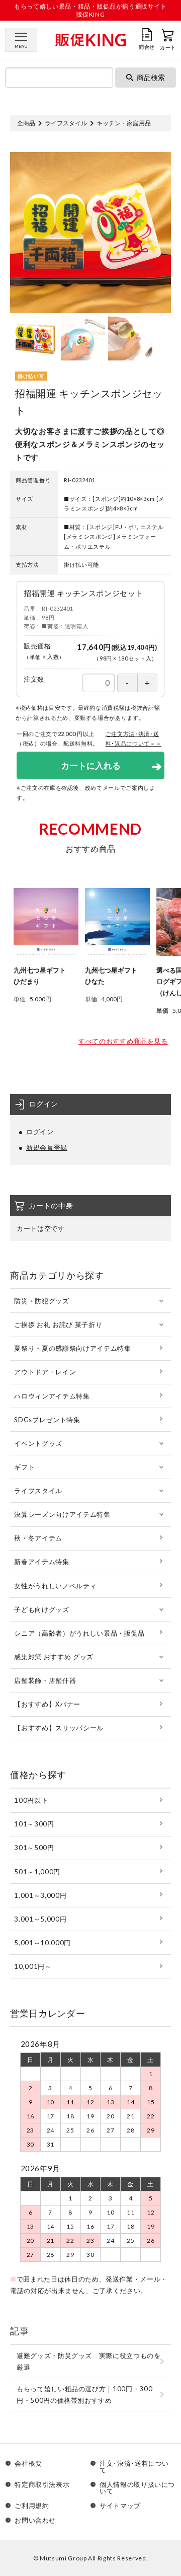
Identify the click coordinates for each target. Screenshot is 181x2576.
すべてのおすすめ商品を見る (123, 1041)
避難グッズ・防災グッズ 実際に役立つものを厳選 (89, 2361)
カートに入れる (91, 765)
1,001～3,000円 (40, 1895)
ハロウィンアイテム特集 (52, 1396)
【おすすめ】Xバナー (47, 1704)
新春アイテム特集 (41, 1562)
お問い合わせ (35, 2520)
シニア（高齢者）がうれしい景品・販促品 (79, 1633)
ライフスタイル (66, 123)
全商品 (26, 123)
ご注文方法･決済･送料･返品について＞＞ (134, 739)
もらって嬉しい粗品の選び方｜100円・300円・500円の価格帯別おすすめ (84, 2395)
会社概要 (28, 2464)
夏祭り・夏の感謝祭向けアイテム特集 (72, 1348)
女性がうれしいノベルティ (55, 1586)
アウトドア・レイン (45, 1372)
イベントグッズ (38, 1443)
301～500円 (34, 1848)
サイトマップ (120, 2506)
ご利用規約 (32, 2506)
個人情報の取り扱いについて (137, 2488)
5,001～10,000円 (42, 1943)
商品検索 (151, 77)
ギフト (24, 1467)
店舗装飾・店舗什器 (45, 1680)
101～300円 (34, 1824)
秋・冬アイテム (38, 1538)
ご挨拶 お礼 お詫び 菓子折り (58, 1324)
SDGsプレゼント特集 (47, 1420)
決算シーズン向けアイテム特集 (62, 1514)
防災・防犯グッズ (41, 1301)
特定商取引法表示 (42, 2485)
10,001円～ (33, 1966)
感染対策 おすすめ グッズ (54, 1657)
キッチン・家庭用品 (124, 123)
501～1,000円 (37, 1872)
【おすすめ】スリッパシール (59, 1728)
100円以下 (31, 1800)
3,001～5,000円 (40, 1919)
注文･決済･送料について (134, 2467)
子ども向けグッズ (41, 1609)
